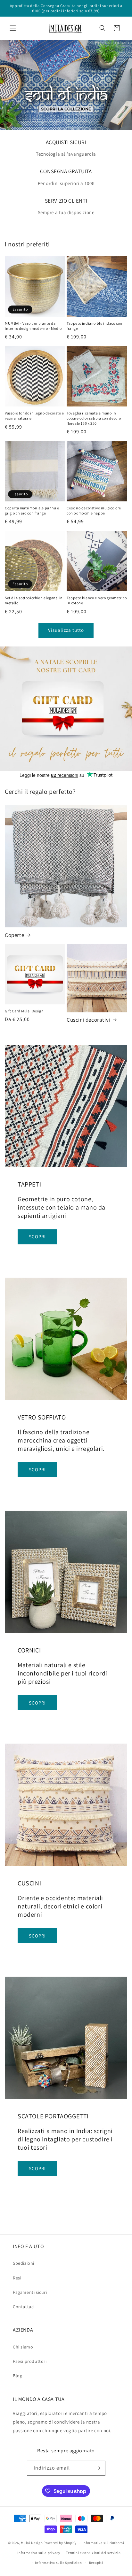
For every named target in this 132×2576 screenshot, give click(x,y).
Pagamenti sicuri (30, 2292)
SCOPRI (37, 1237)
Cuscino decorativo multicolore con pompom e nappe (94, 511)
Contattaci (24, 2307)
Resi (17, 2278)
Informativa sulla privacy (39, 2553)
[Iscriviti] (98, 2468)
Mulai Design (32, 2543)
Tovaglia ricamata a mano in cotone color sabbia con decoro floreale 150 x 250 (94, 418)
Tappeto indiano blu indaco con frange (95, 326)
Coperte (14, 935)
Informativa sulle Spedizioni (59, 2563)
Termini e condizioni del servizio (93, 2553)
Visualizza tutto (66, 630)
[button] (13, 28)
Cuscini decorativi (88, 1020)
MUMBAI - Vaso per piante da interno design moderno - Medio (33, 326)
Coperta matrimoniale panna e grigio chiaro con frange (32, 511)
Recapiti (96, 2563)
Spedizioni (24, 2263)
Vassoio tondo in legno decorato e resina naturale (34, 416)
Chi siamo (23, 2347)
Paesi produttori (30, 2361)
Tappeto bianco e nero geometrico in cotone (97, 600)
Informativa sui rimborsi (103, 2543)
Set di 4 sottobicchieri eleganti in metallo (34, 600)
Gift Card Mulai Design (24, 1011)
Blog (17, 2376)
